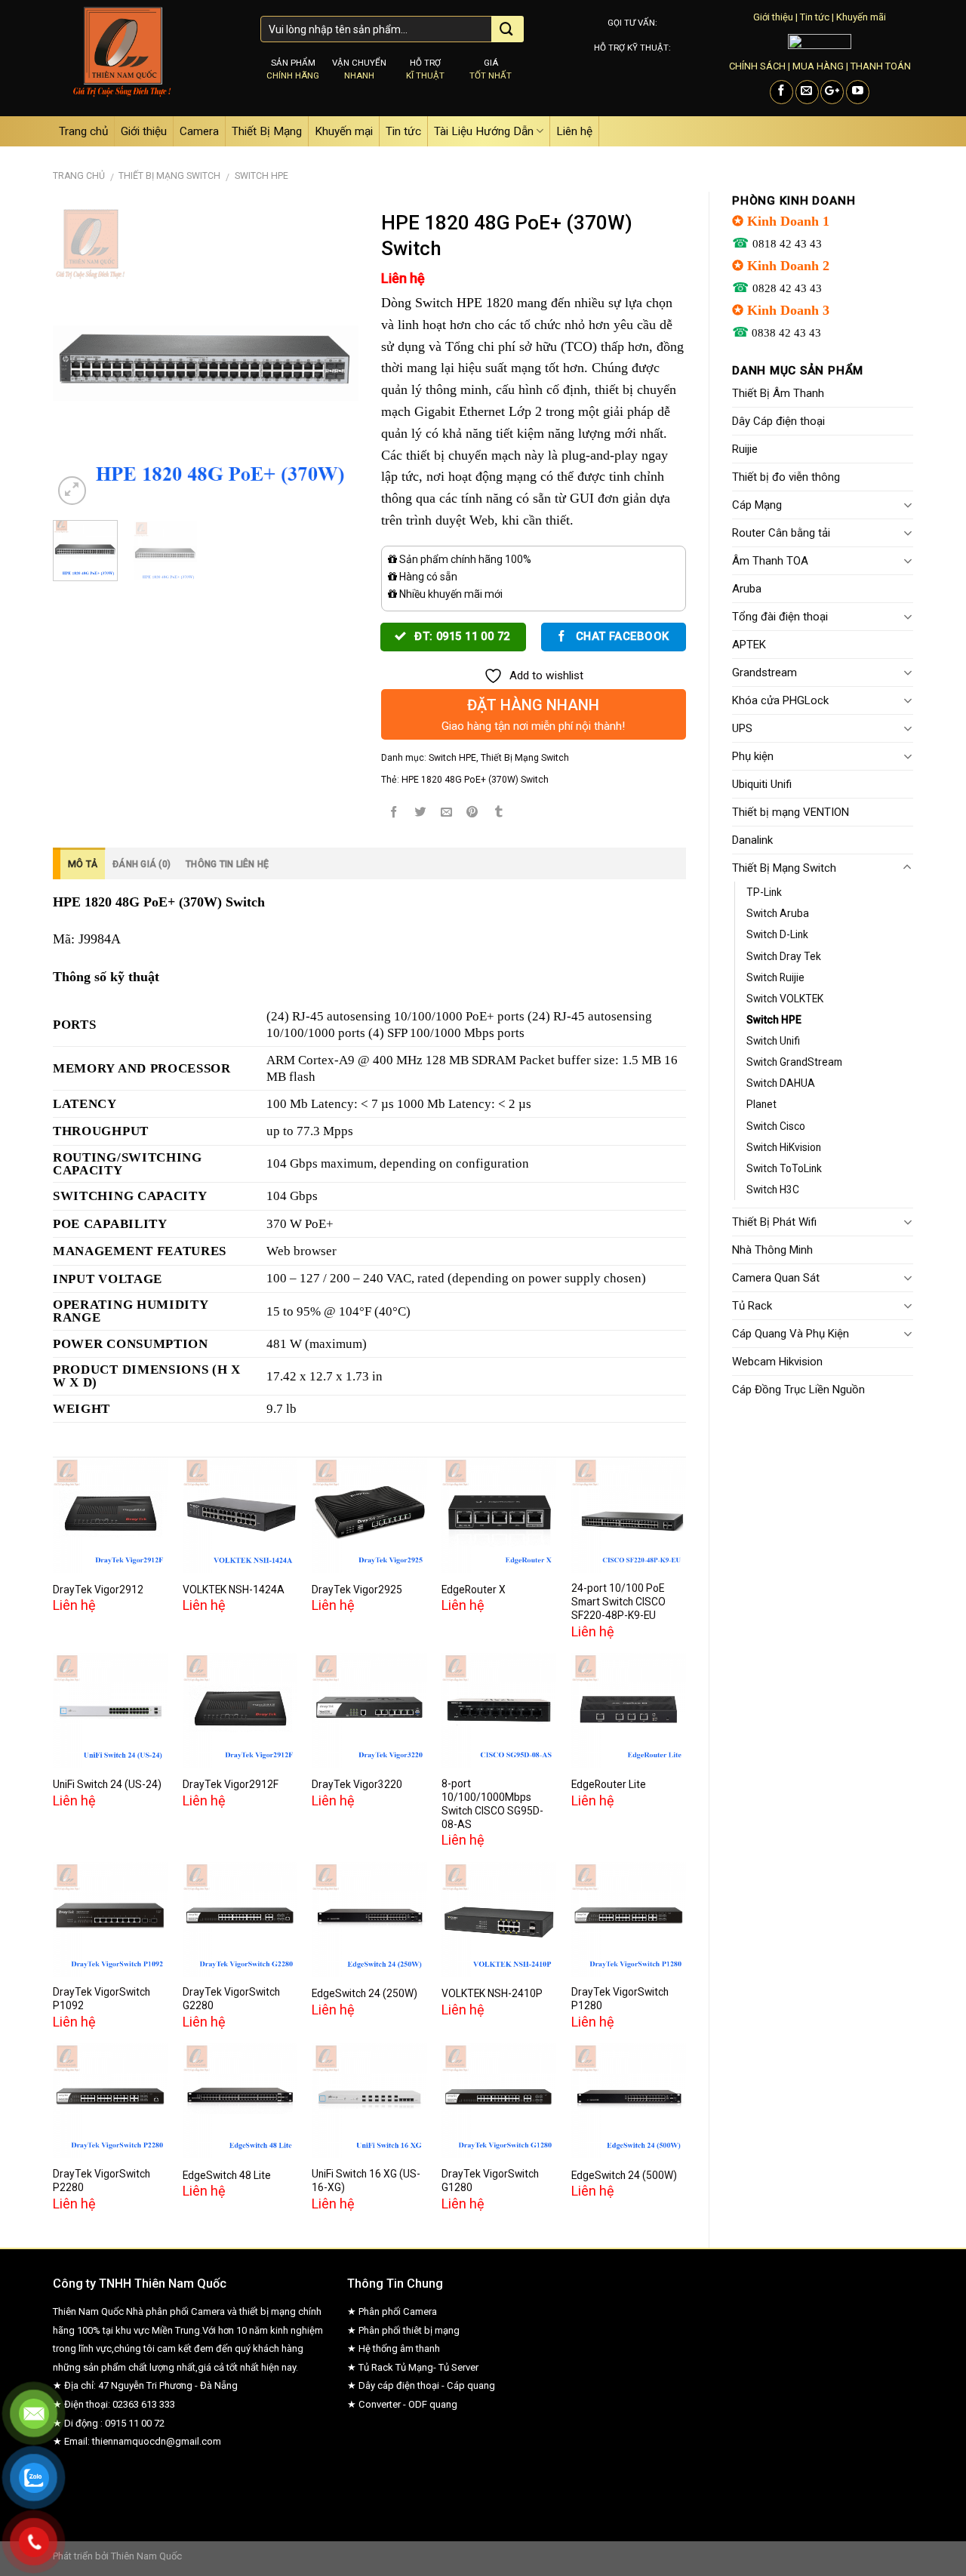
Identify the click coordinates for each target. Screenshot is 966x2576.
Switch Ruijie (775, 977)
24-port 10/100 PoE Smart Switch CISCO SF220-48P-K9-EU (618, 1602)
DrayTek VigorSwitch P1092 (102, 1999)
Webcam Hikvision (777, 1362)
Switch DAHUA (781, 1083)
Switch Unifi (773, 1041)
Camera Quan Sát (776, 1278)
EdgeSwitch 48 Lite (227, 2175)
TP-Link (764, 892)
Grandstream (764, 672)
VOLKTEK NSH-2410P (492, 1993)
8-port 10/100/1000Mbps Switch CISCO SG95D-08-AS (492, 1804)
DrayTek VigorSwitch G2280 (231, 1999)
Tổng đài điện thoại (780, 617)
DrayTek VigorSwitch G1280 (490, 2181)
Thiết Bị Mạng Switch (169, 176)
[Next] (333, 356)
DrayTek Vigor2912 (98, 1590)
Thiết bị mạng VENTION (791, 812)
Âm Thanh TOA (770, 561)
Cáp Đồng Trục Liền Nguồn (798, 1390)
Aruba (747, 589)
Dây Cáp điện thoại (778, 421)
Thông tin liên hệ (227, 864)
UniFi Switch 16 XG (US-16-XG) (366, 2181)
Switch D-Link (777, 934)
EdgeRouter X (474, 1590)
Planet (761, 1104)
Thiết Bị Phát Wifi (774, 1222)
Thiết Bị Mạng (267, 131)
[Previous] (78, 356)
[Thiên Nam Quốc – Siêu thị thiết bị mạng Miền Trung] (145, 58)
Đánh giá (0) (142, 864)
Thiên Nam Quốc (146, 2556)
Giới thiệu (773, 17)
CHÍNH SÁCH (757, 66)
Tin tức (815, 17)
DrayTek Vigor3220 (357, 1784)
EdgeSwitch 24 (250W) (365, 1993)
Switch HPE (261, 176)
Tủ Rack (752, 1306)
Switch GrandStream (794, 1062)
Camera (199, 131)
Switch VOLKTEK (785, 999)
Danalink (752, 840)
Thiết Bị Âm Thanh (778, 393)
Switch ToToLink (784, 1168)
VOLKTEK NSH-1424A (234, 1590)
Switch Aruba (778, 913)
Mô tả (83, 864)
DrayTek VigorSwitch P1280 (620, 1999)
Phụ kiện (753, 756)
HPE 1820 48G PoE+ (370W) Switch (475, 780)
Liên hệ (574, 131)
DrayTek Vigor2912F (231, 1784)
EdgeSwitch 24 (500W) (624, 2175)
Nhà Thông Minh (772, 1250)
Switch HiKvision (784, 1147)
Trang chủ (83, 131)
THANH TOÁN (881, 66)
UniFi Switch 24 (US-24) (107, 1784)
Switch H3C (773, 1190)
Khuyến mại (344, 131)
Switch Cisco (776, 1126)
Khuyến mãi (861, 17)
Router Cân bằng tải (781, 533)
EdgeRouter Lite (609, 1784)
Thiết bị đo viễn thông (786, 477)
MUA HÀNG (818, 66)
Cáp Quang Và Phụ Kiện (791, 1334)
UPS (742, 728)
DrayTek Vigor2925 (357, 1590)
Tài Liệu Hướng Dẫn (484, 131)
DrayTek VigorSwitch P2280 (102, 2181)
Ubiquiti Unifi (762, 784)
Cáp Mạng (757, 505)
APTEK (749, 645)
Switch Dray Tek (784, 956)
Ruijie (745, 449)
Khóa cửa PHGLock (780, 700)
